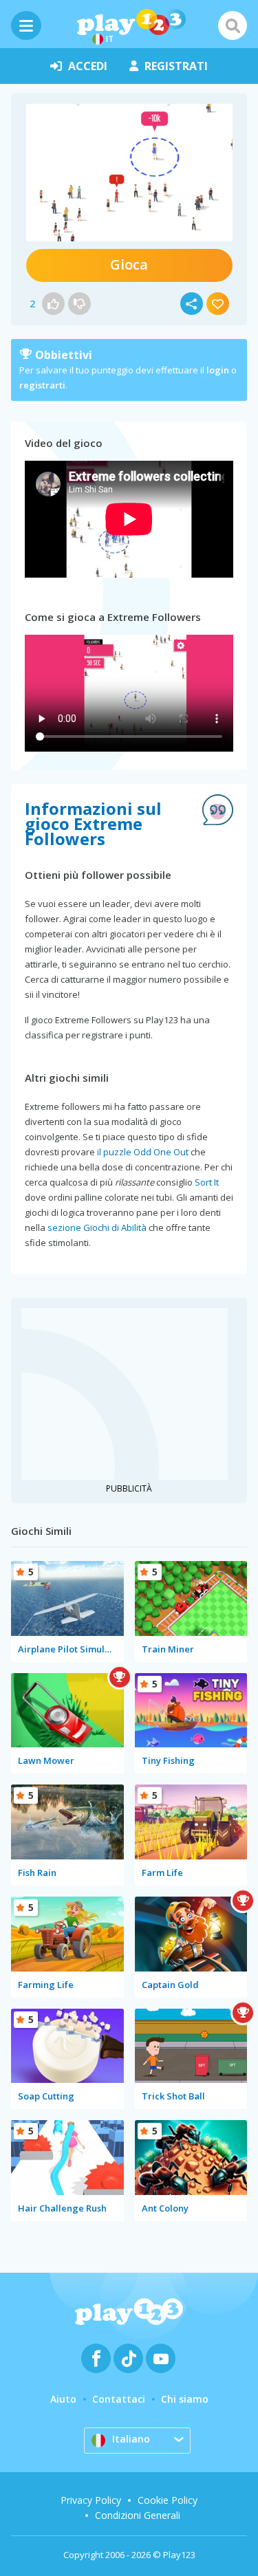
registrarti (42, 385)
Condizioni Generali (138, 2515)
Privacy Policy (91, 2500)
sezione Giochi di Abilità (97, 1227)
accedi (88, 66)
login (218, 370)
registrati (176, 66)
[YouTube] (161, 2358)
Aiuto (63, 2399)
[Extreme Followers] (129, 173)
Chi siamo (185, 2399)
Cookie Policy (168, 2500)
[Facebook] (96, 2358)
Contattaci (119, 2399)
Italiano (131, 2439)
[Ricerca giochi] (233, 25)
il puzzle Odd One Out (143, 1152)
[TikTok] (128, 2358)
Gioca (129, 264)
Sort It (207, 1182)
